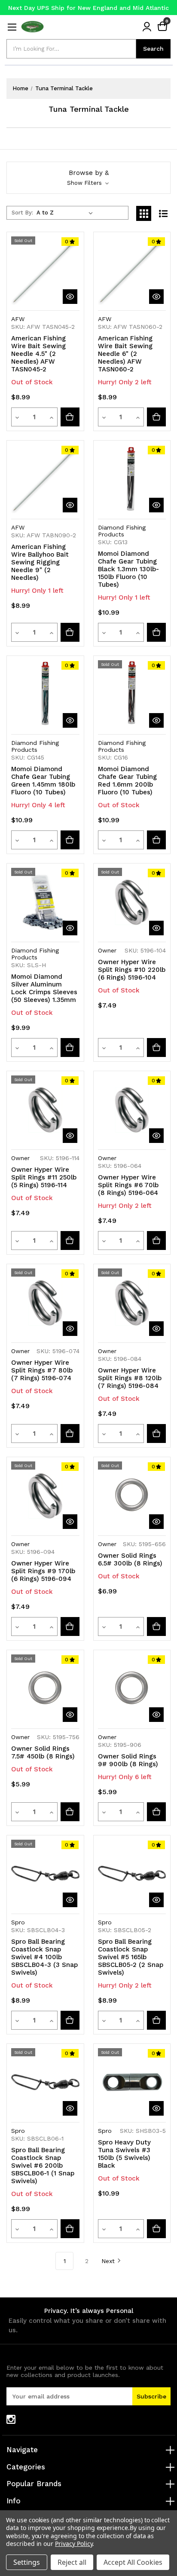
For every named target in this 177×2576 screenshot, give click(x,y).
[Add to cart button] (156, 417)
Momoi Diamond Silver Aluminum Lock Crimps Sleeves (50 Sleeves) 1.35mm (44, 988)
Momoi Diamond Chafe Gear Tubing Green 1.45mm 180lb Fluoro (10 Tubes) (43, 781)
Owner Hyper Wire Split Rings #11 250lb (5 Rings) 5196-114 (44, 1177)
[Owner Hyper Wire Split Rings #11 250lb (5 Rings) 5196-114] (70, 1241)
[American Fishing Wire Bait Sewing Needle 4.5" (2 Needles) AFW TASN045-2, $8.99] (45, 271)
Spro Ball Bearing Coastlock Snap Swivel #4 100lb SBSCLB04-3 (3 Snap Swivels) (44, 1957)
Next (108, 2261)
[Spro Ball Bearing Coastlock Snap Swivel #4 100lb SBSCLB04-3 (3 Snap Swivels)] (70, 2020)
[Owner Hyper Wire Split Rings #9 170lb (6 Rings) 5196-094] (70, 1626)
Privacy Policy (74, 2544)
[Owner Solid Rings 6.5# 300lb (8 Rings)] (156, 1626)
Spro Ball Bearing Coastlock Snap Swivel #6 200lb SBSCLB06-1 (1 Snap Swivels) (43, 2166)
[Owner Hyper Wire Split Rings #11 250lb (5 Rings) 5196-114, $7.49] (45, 1110)
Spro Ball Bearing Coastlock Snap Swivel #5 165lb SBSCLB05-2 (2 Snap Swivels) (131, 1957)
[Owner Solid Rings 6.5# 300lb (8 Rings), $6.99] (132, 1496)
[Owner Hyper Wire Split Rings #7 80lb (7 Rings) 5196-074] (70, 1433)
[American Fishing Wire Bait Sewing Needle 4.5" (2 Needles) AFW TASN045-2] (70, 417)
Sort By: (22, 213)
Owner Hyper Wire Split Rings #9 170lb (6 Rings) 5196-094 (43, 1571)
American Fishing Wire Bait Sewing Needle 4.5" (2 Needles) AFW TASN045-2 (38, 354)
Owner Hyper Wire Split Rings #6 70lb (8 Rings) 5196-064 (128, 1185)
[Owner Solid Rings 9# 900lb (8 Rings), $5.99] (132, 1689)
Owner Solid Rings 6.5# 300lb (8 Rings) (130, 1559)
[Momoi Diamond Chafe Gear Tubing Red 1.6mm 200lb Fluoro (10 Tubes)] (156, 840)
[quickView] (70, 297)
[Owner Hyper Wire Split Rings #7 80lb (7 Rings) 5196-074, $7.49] (45, 1303)
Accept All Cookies (133, 2562)
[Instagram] (11, 2419)
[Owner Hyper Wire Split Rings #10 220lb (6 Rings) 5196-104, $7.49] (132, 902)
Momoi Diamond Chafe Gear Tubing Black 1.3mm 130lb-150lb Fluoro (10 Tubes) (128, 569)
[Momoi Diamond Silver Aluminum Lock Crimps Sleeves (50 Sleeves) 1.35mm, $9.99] (45, 902)
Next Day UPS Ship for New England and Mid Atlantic (88, 8)
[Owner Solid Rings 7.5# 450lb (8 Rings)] (70, 1812)
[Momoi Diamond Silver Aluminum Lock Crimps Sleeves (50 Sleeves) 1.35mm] (70, 1048)
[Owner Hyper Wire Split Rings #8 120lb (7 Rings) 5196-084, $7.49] (132, 1303)
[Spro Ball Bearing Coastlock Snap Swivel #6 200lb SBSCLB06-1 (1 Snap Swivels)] (70, 2229)
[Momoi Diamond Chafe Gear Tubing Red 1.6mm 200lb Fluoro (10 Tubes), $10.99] (132, 694)
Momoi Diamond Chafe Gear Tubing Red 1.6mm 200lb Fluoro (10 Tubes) (127, 781)
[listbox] (66, 213)
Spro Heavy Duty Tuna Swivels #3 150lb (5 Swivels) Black (124, 2154)
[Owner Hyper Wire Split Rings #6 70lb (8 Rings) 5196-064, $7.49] (132, 1110)
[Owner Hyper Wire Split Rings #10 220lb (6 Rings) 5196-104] (156, 1048)
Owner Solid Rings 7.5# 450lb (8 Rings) (43, 1752)
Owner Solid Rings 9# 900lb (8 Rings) (128, 1760)
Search (153, 49)
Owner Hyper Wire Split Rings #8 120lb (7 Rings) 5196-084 (130, 1378)
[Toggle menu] (12, 27)
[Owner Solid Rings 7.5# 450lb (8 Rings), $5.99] (45, 1689)
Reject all (72, 2562)
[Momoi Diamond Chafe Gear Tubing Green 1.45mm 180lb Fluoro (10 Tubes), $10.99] (45, 694)
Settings (27, 2562)
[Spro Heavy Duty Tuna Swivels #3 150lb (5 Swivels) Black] (156, 2229)
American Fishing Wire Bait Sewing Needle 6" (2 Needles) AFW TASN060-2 (125, 354)
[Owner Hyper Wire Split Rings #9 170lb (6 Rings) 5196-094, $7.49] (45, 1496)
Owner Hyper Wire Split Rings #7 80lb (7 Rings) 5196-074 (42, 1370)
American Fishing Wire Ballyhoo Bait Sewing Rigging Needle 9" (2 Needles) (40, 562)
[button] (88, 178)
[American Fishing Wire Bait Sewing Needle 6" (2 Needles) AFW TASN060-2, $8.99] (132, 271)
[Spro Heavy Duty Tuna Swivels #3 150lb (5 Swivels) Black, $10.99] (132, 2082)
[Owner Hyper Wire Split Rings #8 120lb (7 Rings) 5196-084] (156, 1433)
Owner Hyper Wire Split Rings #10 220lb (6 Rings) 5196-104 (132, 970)
